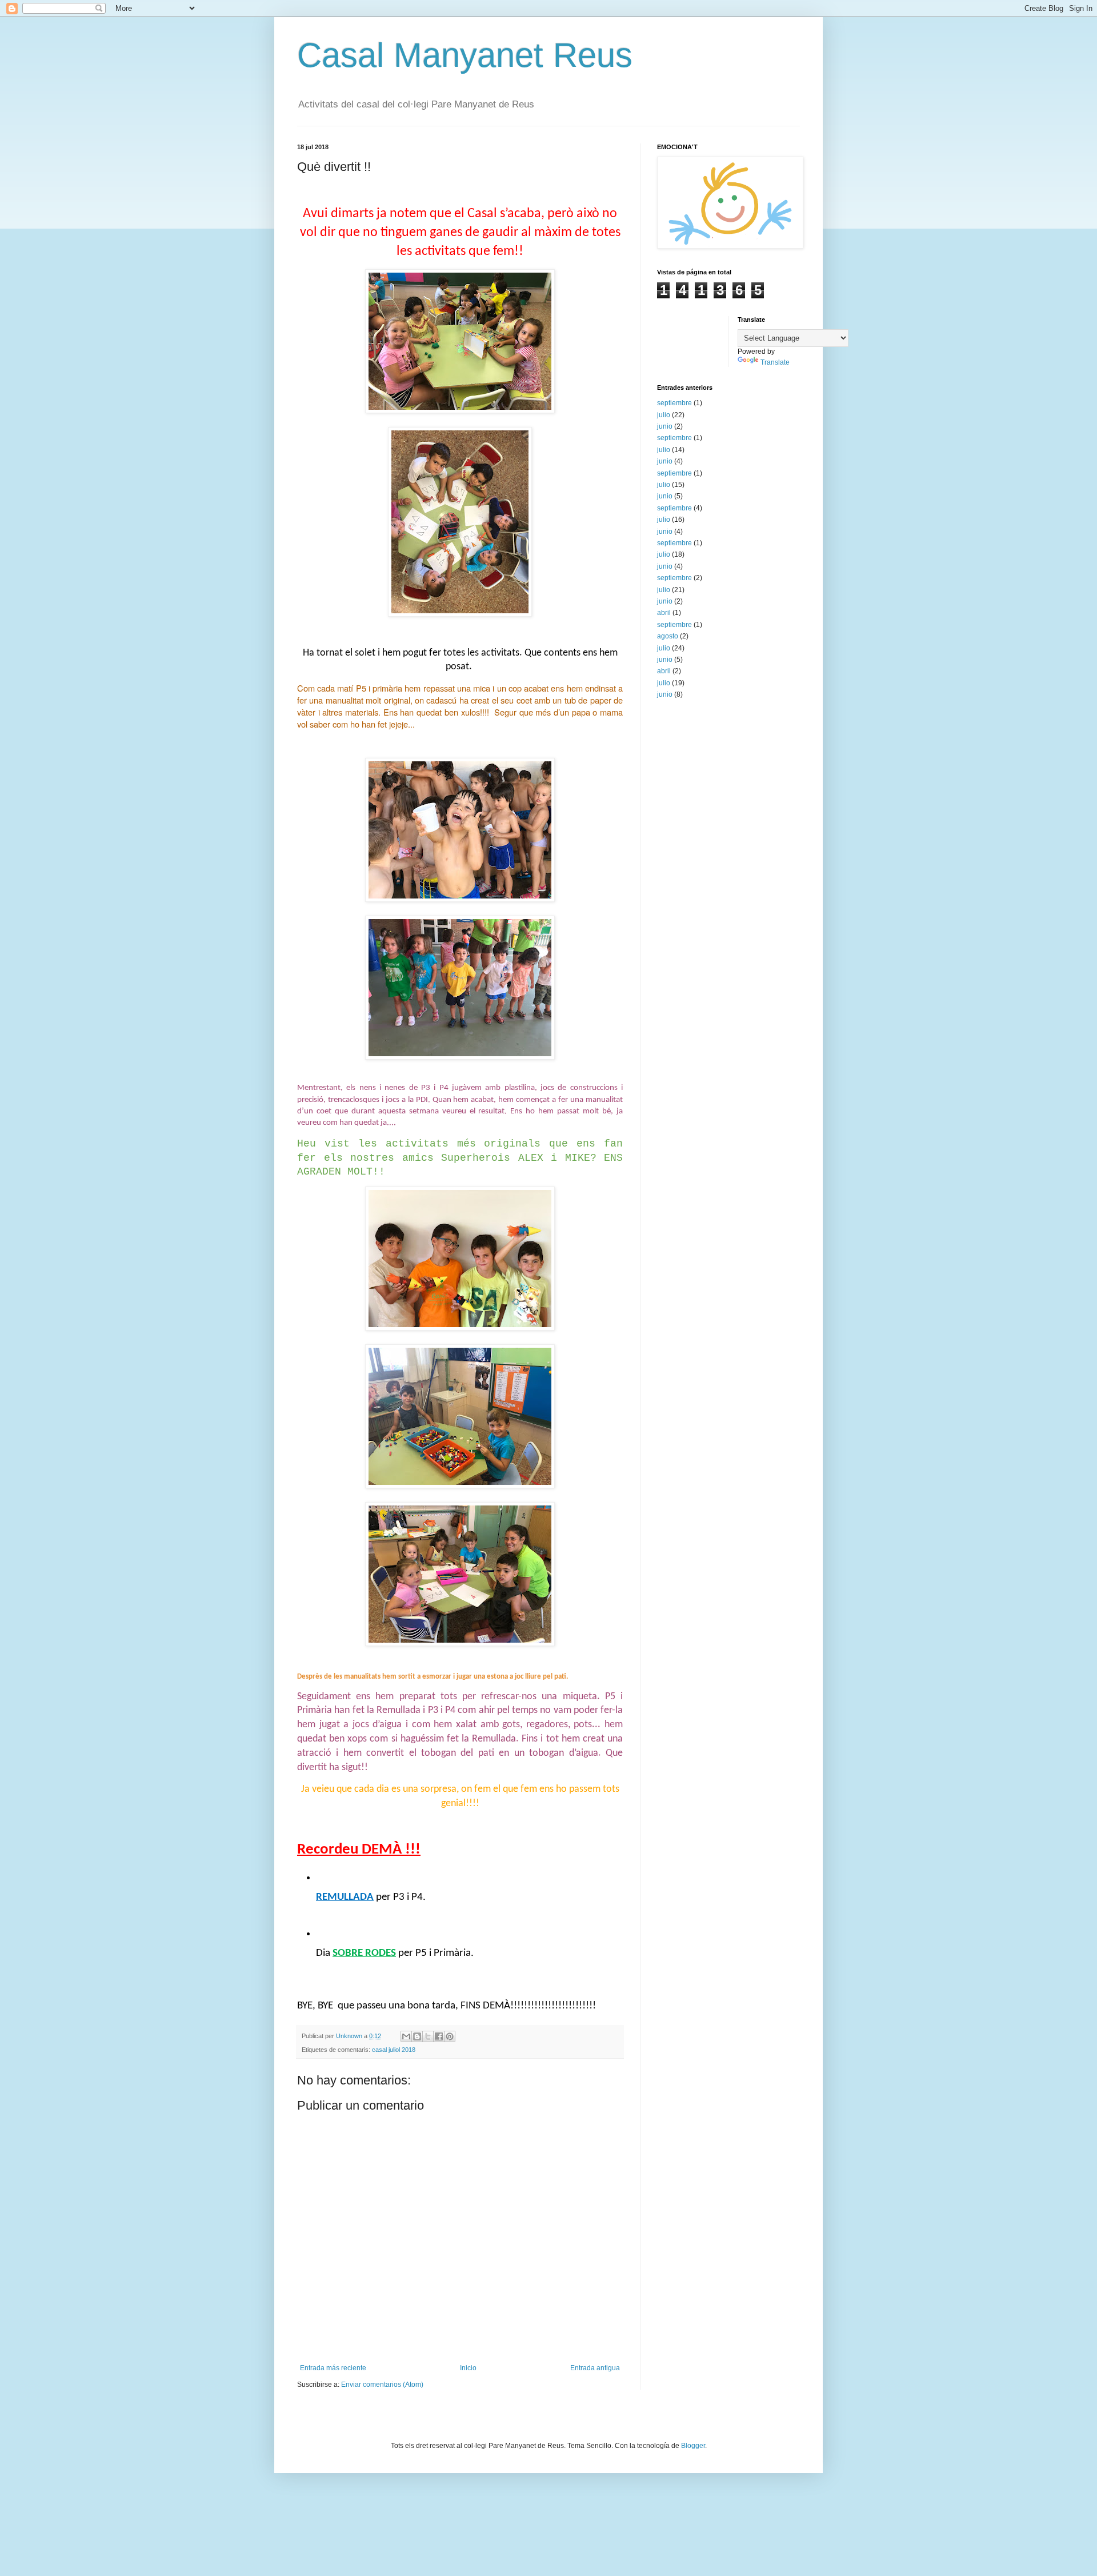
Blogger (693, 2446)
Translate (775, 362)
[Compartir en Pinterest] (450, 2036)
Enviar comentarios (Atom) (382, 2385)
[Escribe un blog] (417, 2036)
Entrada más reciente (333, 2368)
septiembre (674, 403)
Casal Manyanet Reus (465, 55)
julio (664, 415)
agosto (668, 636)
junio (665, 426)
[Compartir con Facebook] (439, 2036)
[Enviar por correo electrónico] (406, 2036)
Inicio (468, 2368)
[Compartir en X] (428, 2036)
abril (664, 613)
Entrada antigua (595, 2368)
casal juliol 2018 (394, 2050)
